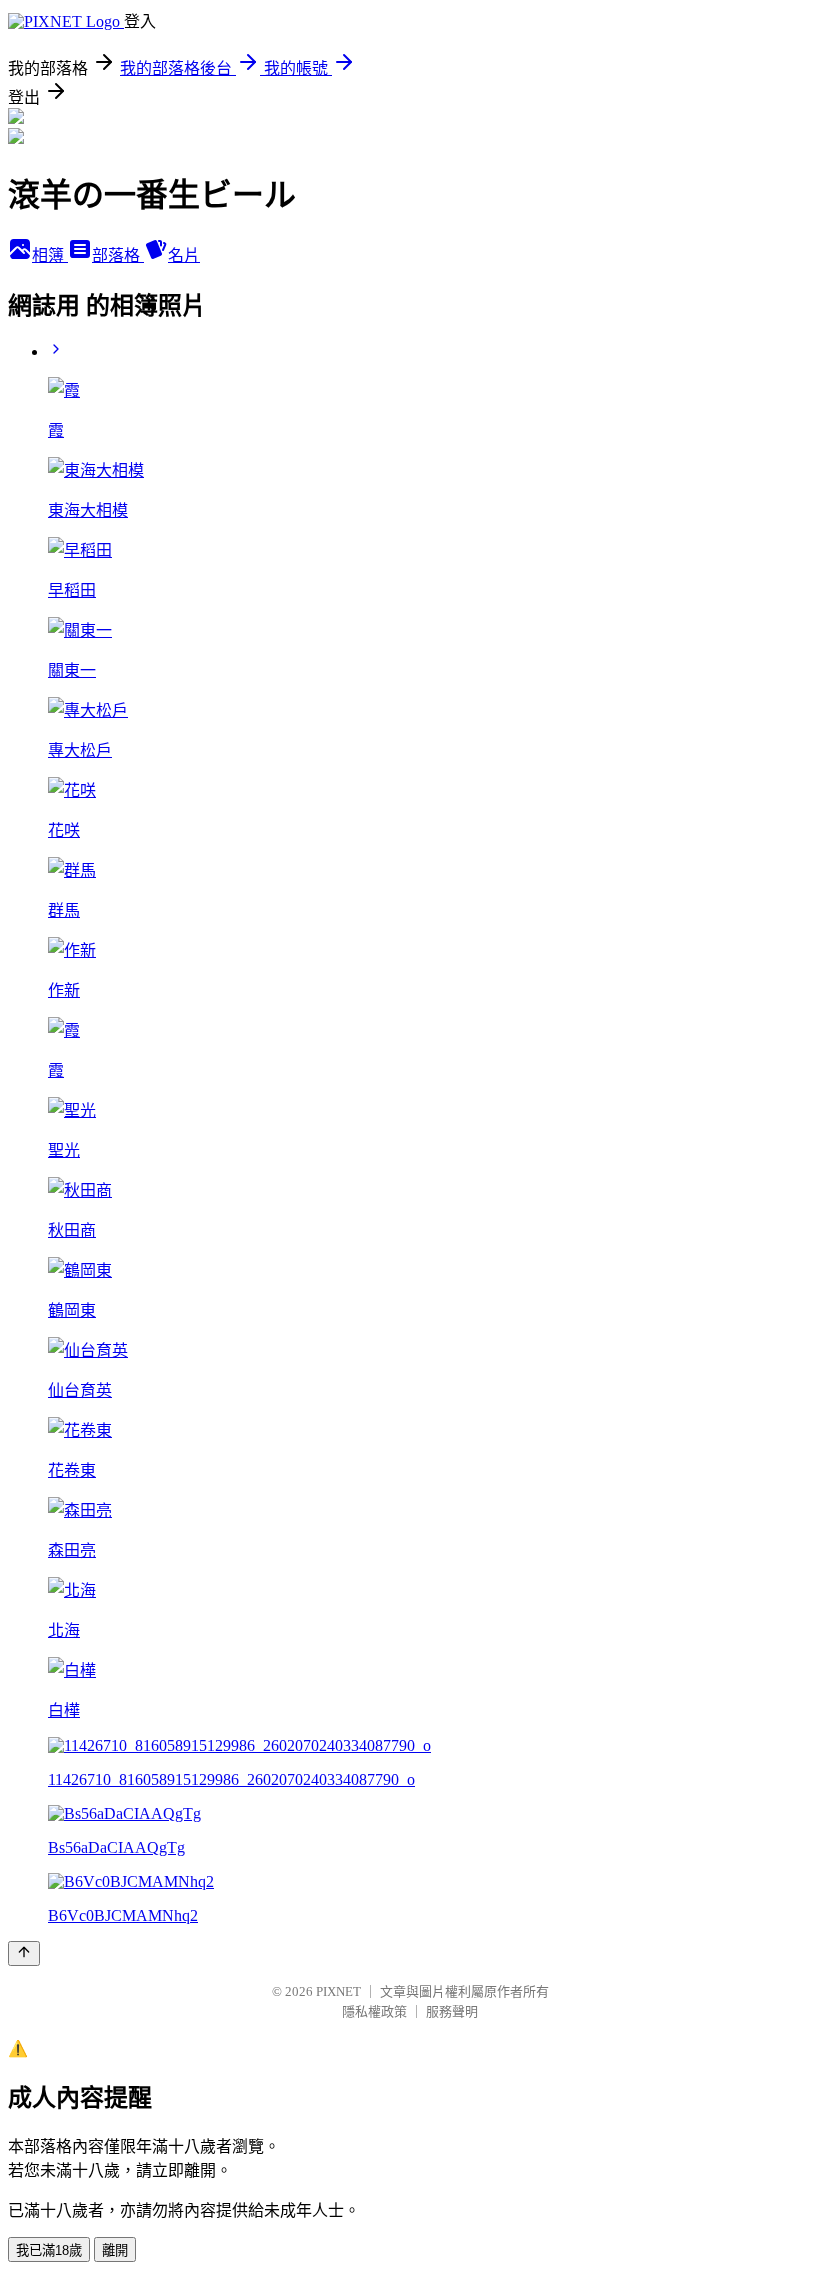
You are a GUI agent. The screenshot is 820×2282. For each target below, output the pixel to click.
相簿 (50, 255)
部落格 (118, 255)
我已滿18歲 (49, 2250)
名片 (184, 255)
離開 (115, 2250)
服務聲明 (452, 2011)
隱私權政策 (374, 2011)
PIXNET (338, 1991)
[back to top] (24, 1953)
